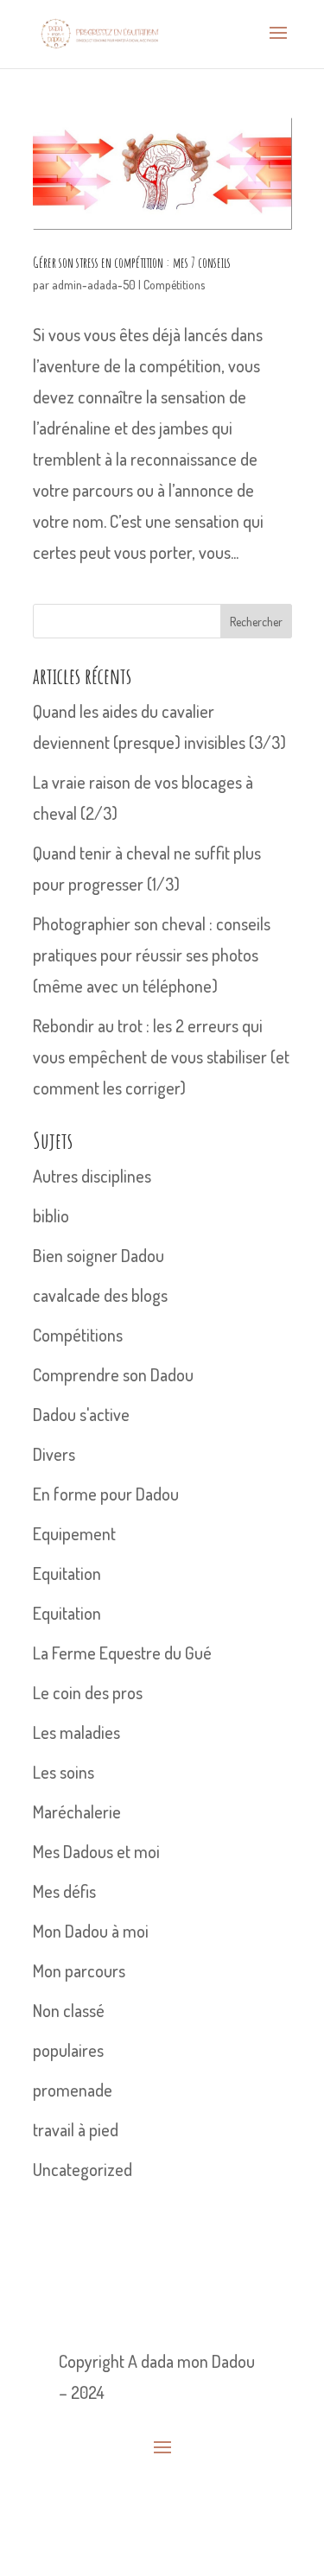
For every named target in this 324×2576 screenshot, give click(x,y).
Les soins (64, 1772)
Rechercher (256, 622)
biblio (51, 1215)
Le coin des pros (88, 1692)
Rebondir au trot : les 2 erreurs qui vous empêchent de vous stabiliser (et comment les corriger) (161, 1056)
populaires (68, 2050)
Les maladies (76, 1732)
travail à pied (76, 2129)
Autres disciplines (92, 1176)
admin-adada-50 (94, 285)
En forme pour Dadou (106, 1494)
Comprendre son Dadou (113, 1374)
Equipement (74, 1533)
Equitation (67, 1573)
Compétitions (174, 285)
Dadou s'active (81, 1414)
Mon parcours (79, 1970)
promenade (73, 2090)
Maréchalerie (77, 1811)
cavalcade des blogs (100, 1295)
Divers (54, 1454)
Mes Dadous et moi (96, 1851)
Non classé (69, 2010)
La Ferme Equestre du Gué (122, 1653)
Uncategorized (83, 2169)
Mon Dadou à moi (91, 1931)
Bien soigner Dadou (98, 1255)
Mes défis (64, 1891)
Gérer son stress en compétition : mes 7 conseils (132, 263)
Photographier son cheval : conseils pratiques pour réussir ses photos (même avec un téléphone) (152, 955)
